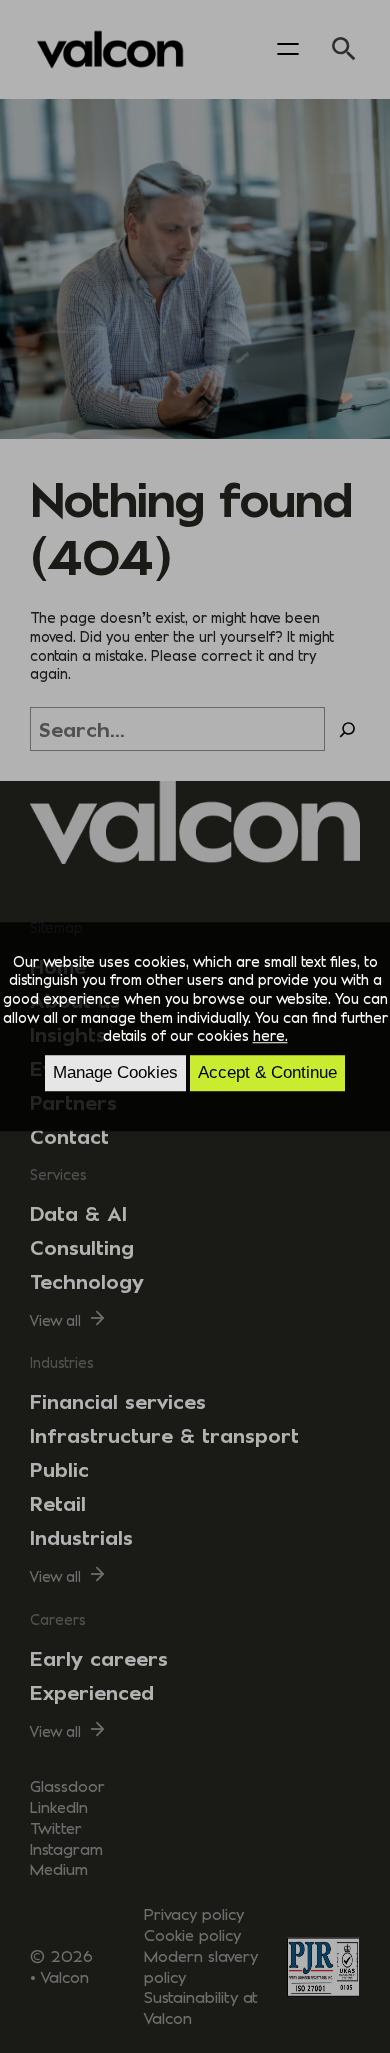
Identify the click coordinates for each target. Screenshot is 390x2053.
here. (270, 1036)
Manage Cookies (115, 1072)
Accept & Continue (267, 1072)
